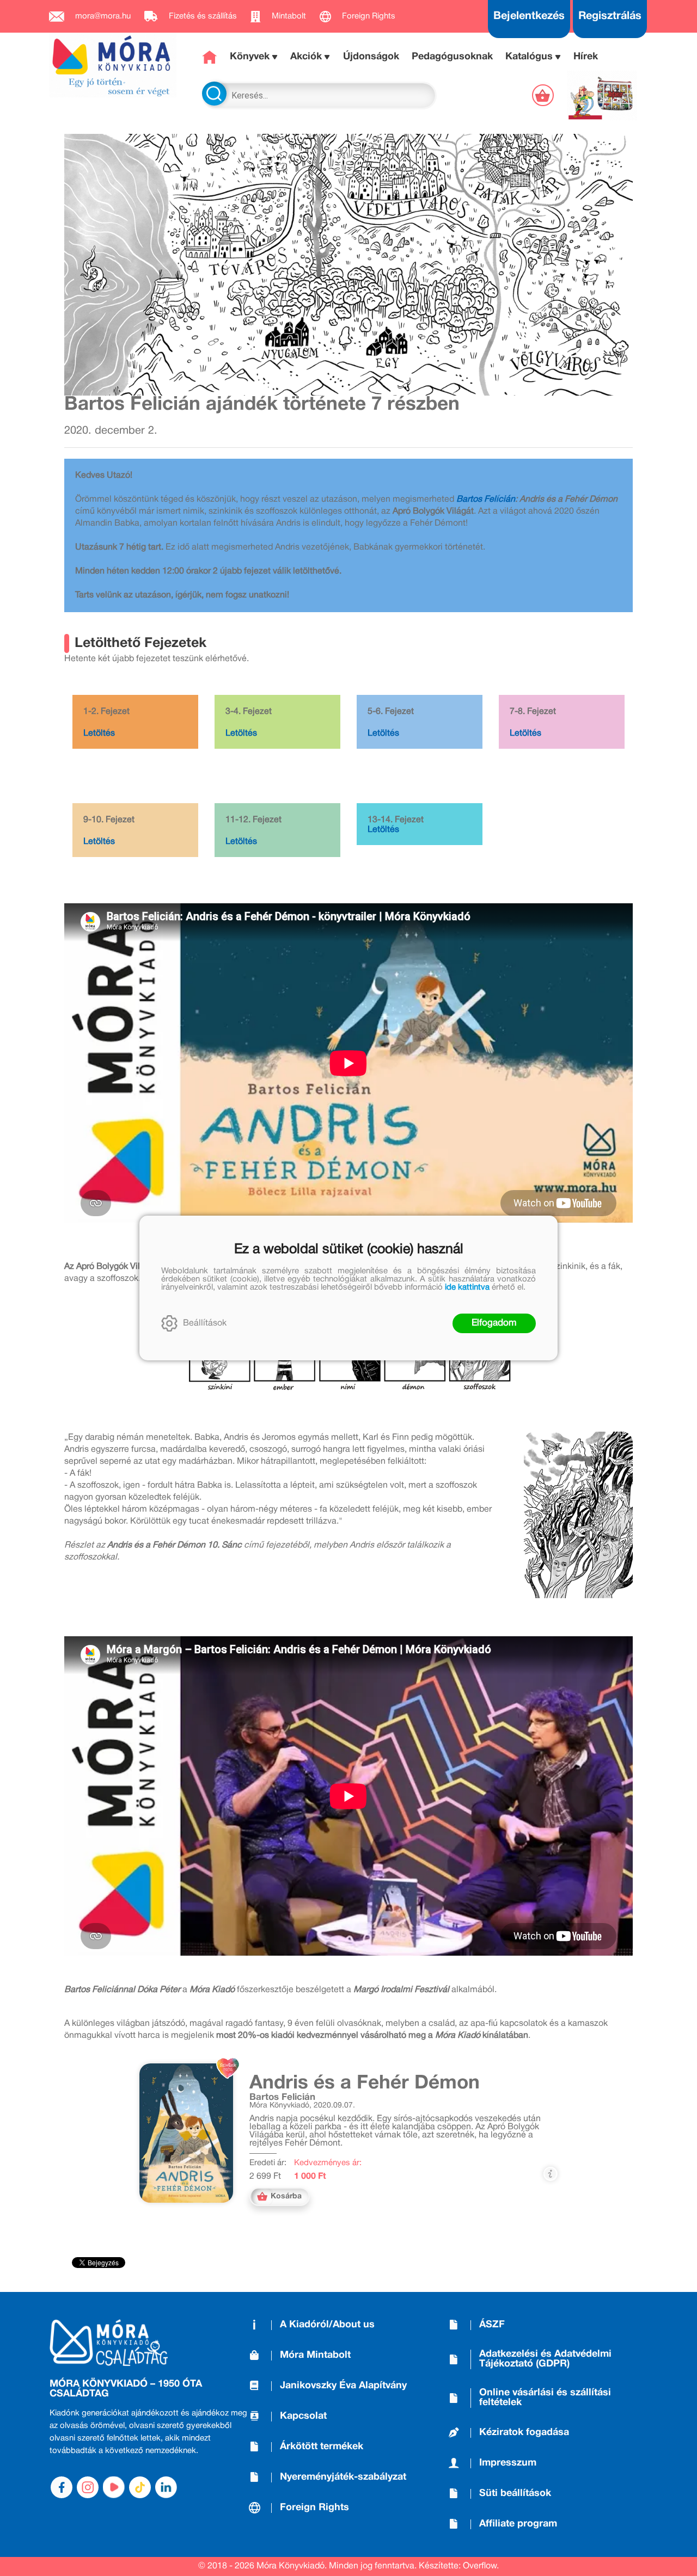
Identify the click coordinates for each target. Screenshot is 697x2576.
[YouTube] (114, 2487)
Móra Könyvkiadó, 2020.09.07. (302, 2106)
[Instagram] (88, 2487)
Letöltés (99, 734)
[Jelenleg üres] (544, 95)
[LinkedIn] (166, 2487)
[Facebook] (62, 2487)
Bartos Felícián (486, 500)
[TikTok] (140, 2487)
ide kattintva (467, 1287)
